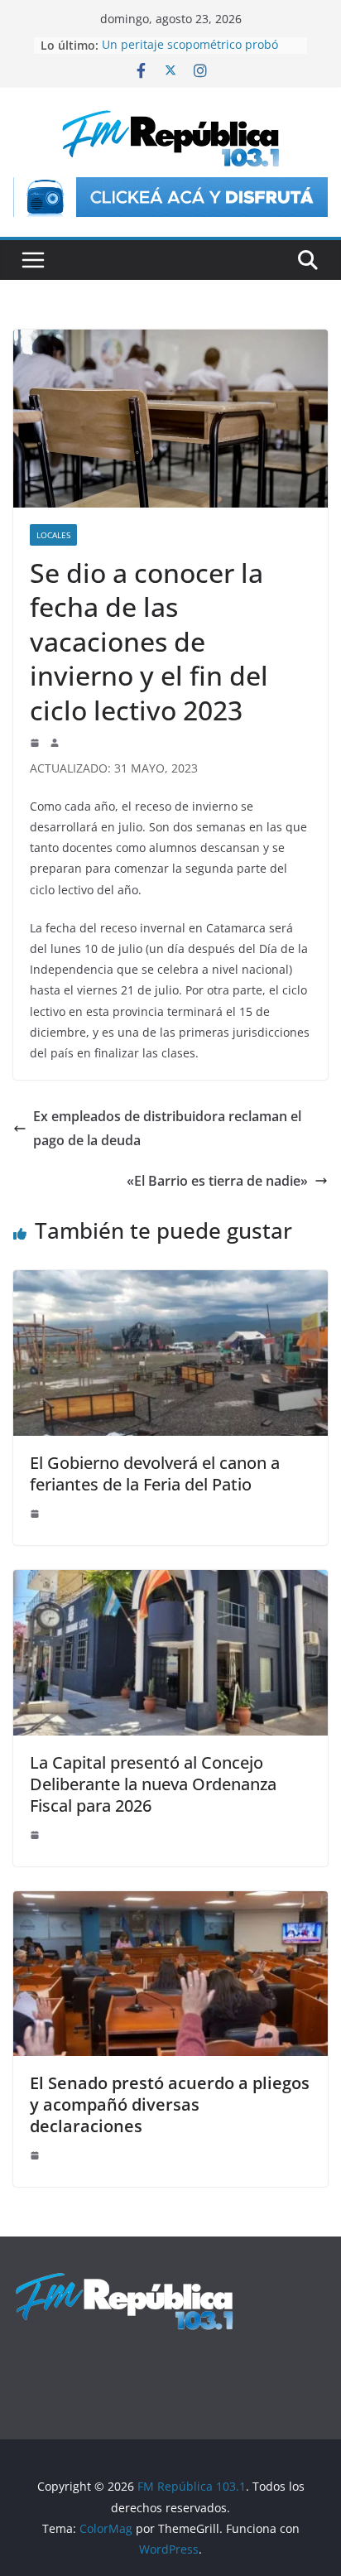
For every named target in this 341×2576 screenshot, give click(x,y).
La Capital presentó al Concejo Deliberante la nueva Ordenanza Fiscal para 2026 (153, 1784)
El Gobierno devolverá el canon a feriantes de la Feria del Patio (155, 1473)
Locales (53, 535)
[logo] (124, 2280)
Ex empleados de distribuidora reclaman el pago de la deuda (167, 1128)
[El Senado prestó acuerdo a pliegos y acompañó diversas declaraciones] (170, 1903)
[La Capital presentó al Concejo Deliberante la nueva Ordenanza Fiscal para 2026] (170, 1582)
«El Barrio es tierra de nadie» (217, 1181)
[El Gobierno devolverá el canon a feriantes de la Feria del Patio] (170, 1282)
